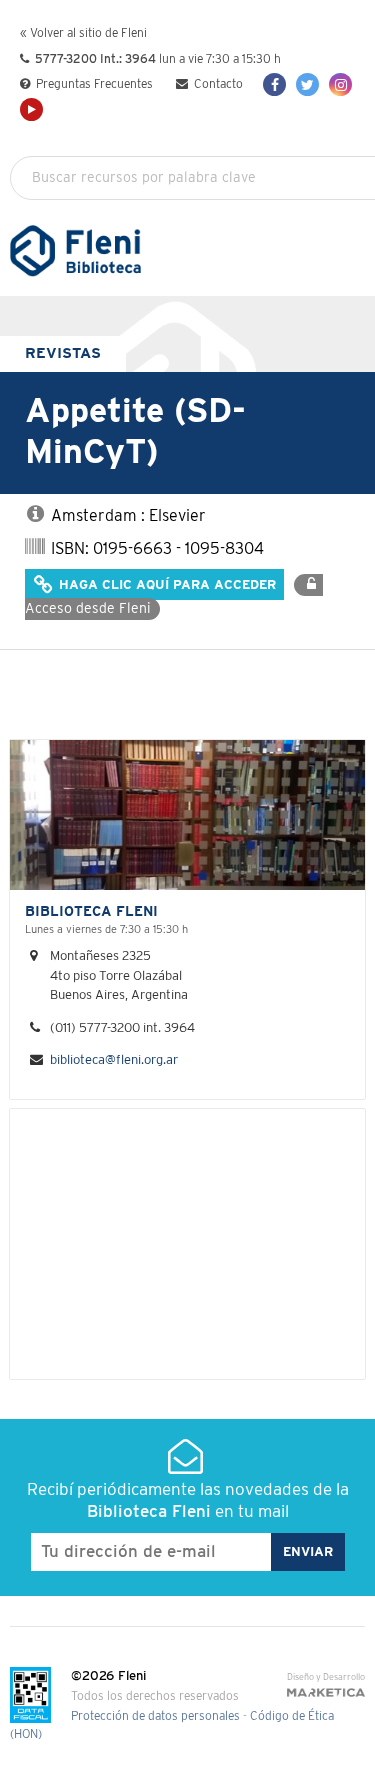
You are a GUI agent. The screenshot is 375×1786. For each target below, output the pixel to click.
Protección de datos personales (155, 1716)
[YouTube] (31, 109)
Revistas (63, 353)
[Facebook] (274, 84)
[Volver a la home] (75, 267)
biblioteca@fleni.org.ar (114, 1060)
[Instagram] (340, 84)
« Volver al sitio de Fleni (83, 33)
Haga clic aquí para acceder (165, 585)
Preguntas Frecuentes (93, 84)
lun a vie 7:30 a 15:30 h (158, 59)
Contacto (217, 84)
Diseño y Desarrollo (326, 1677)
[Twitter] (307, 84)
